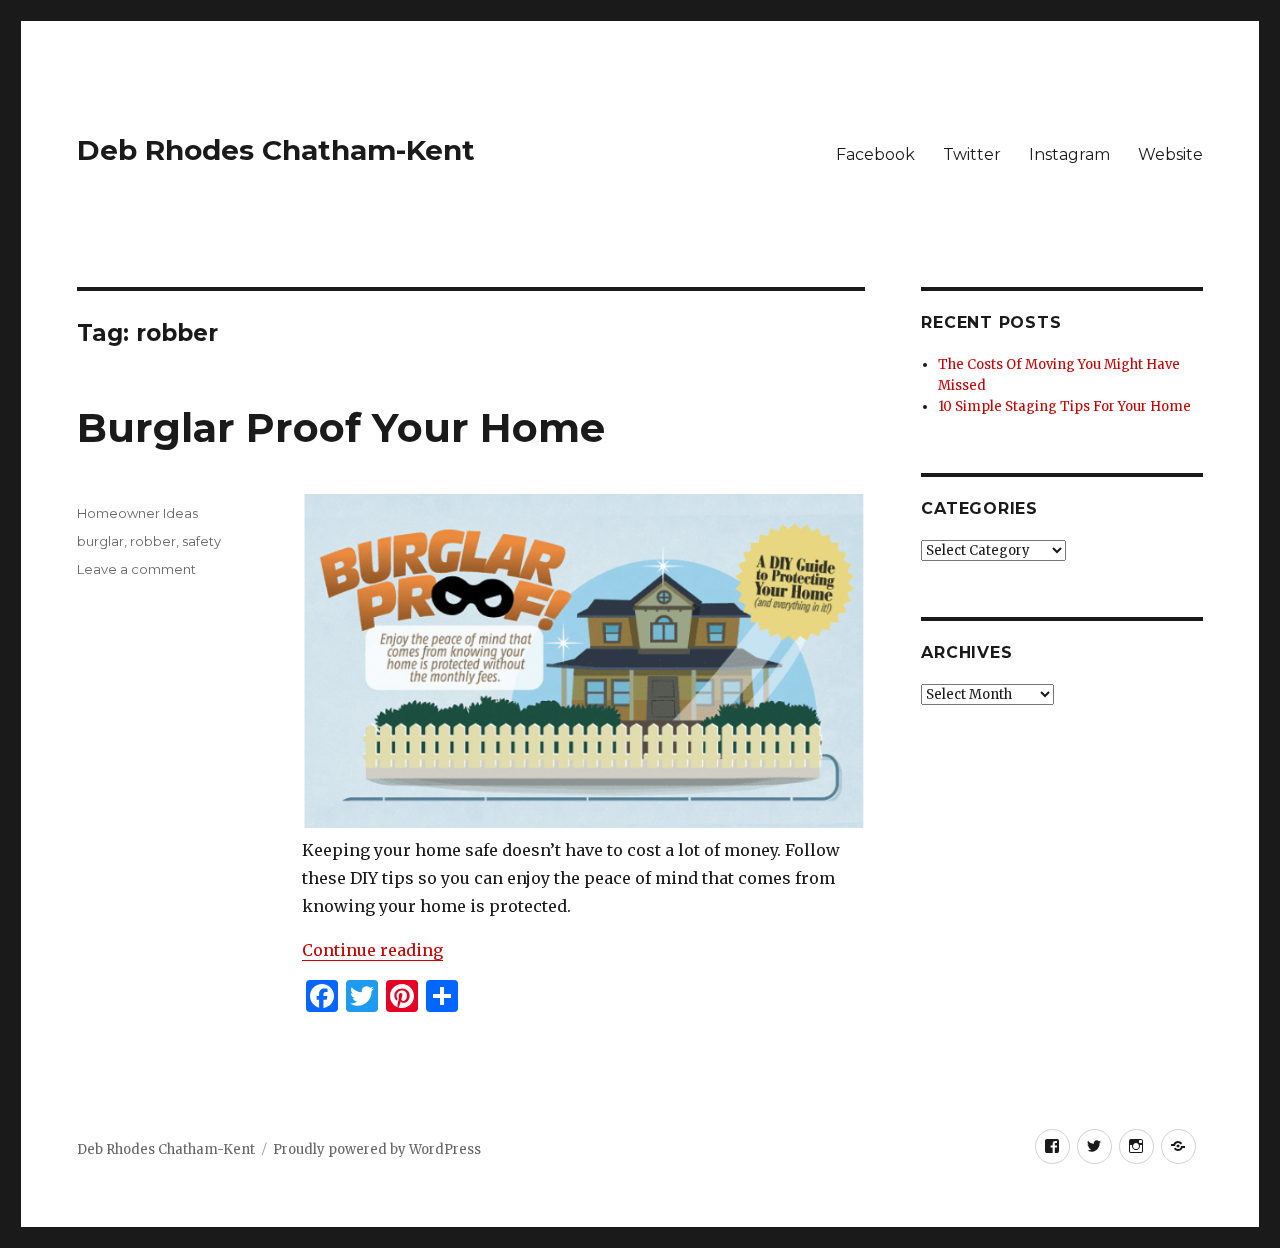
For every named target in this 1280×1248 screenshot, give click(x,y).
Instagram (1069, 154)
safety (201, 541)
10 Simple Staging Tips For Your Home (1064, 406)
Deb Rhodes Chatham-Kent (276, 150)
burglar (100, 541)
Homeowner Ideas (137, 513)
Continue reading (372, 950)
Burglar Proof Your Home (341, 427)
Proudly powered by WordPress (377, 1149)
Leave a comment (136, 569)
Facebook (875, 154)
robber (153, 541)
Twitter (972, 154)
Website (1170, 154)
